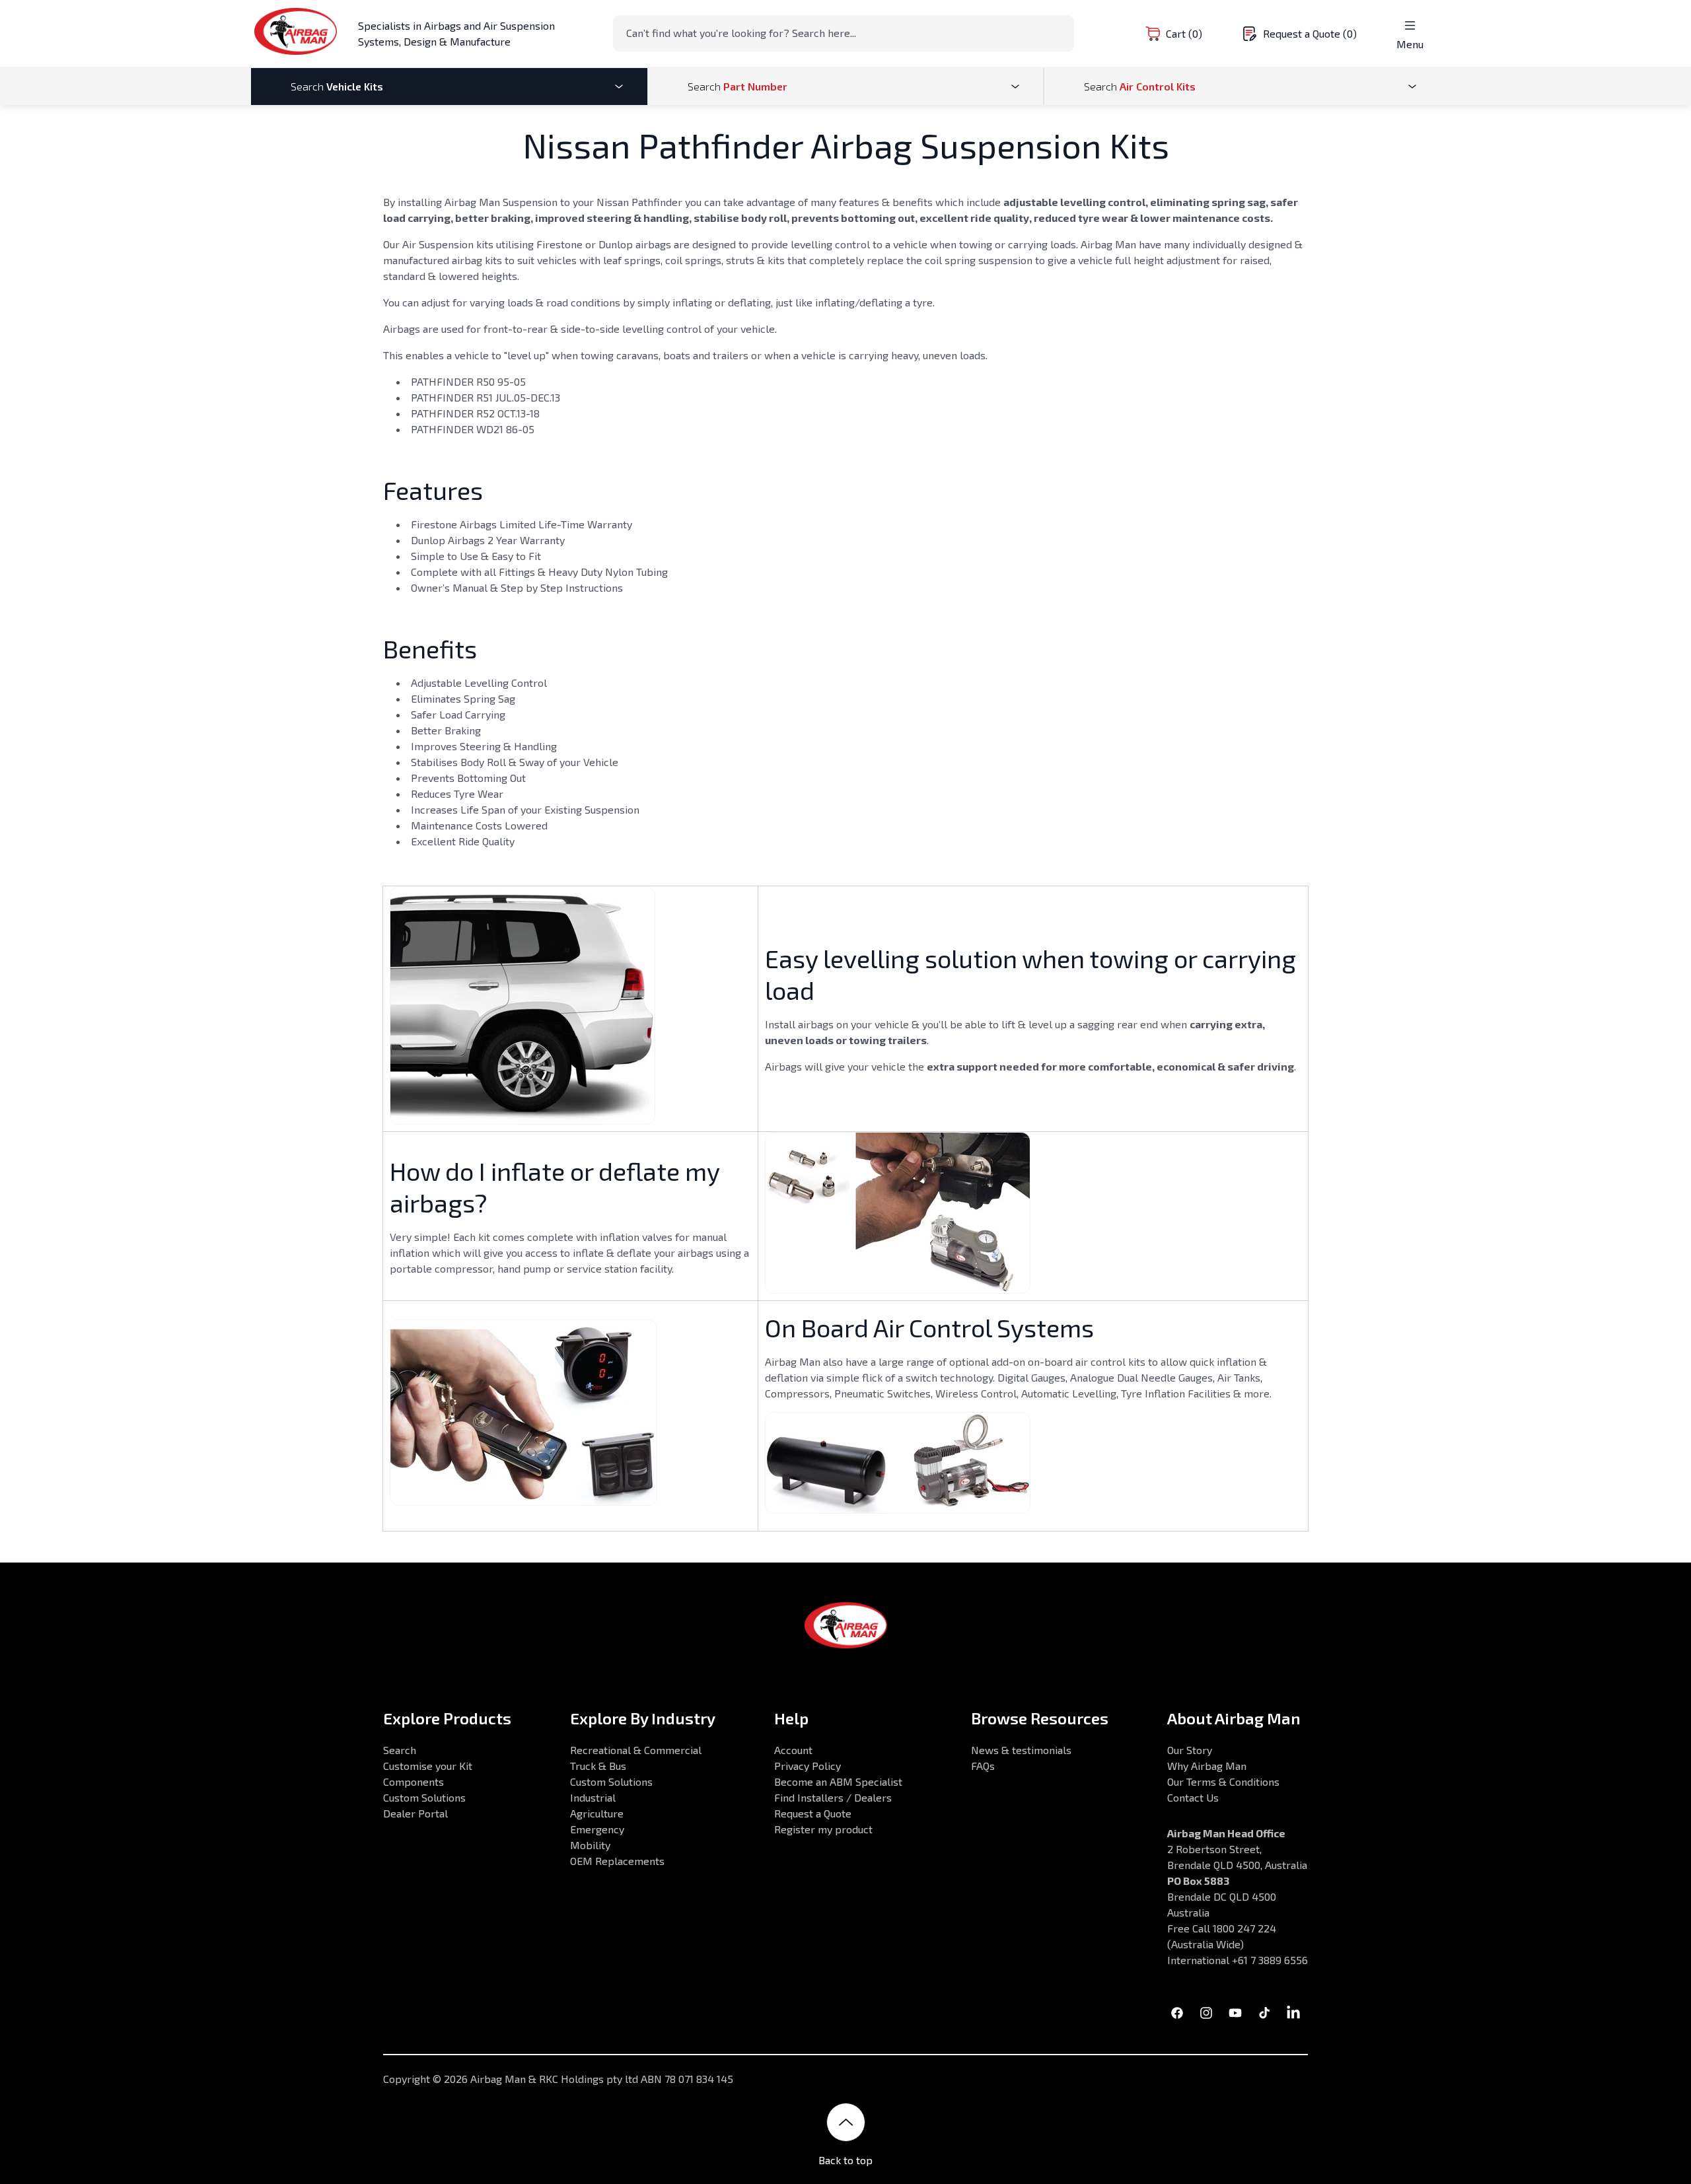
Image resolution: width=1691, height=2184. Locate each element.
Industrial (593, 1797)
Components (414, 1781)
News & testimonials (1021, 1750)
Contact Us (1193, 1797)
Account (793, 1750)
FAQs (983, 1766)
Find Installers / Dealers (833, 1797)
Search (400, 1750)
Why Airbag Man (1207, 1766)
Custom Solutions (424, 1797)
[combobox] (844, 33)
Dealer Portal (415, 1813)
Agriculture (597, 1813)
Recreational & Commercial (636, 1750)
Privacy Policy (808, 1766)
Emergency (597, 1829)
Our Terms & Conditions (1223, 1781)
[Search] (1060, 32)
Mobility (590, 1845)
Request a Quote (813, 1813)
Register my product (823, 1829)
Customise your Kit (428, 1766)
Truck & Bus (598, 1766)
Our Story (1190, 1750)
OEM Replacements (617, 1861)
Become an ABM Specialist (838, 1781)
